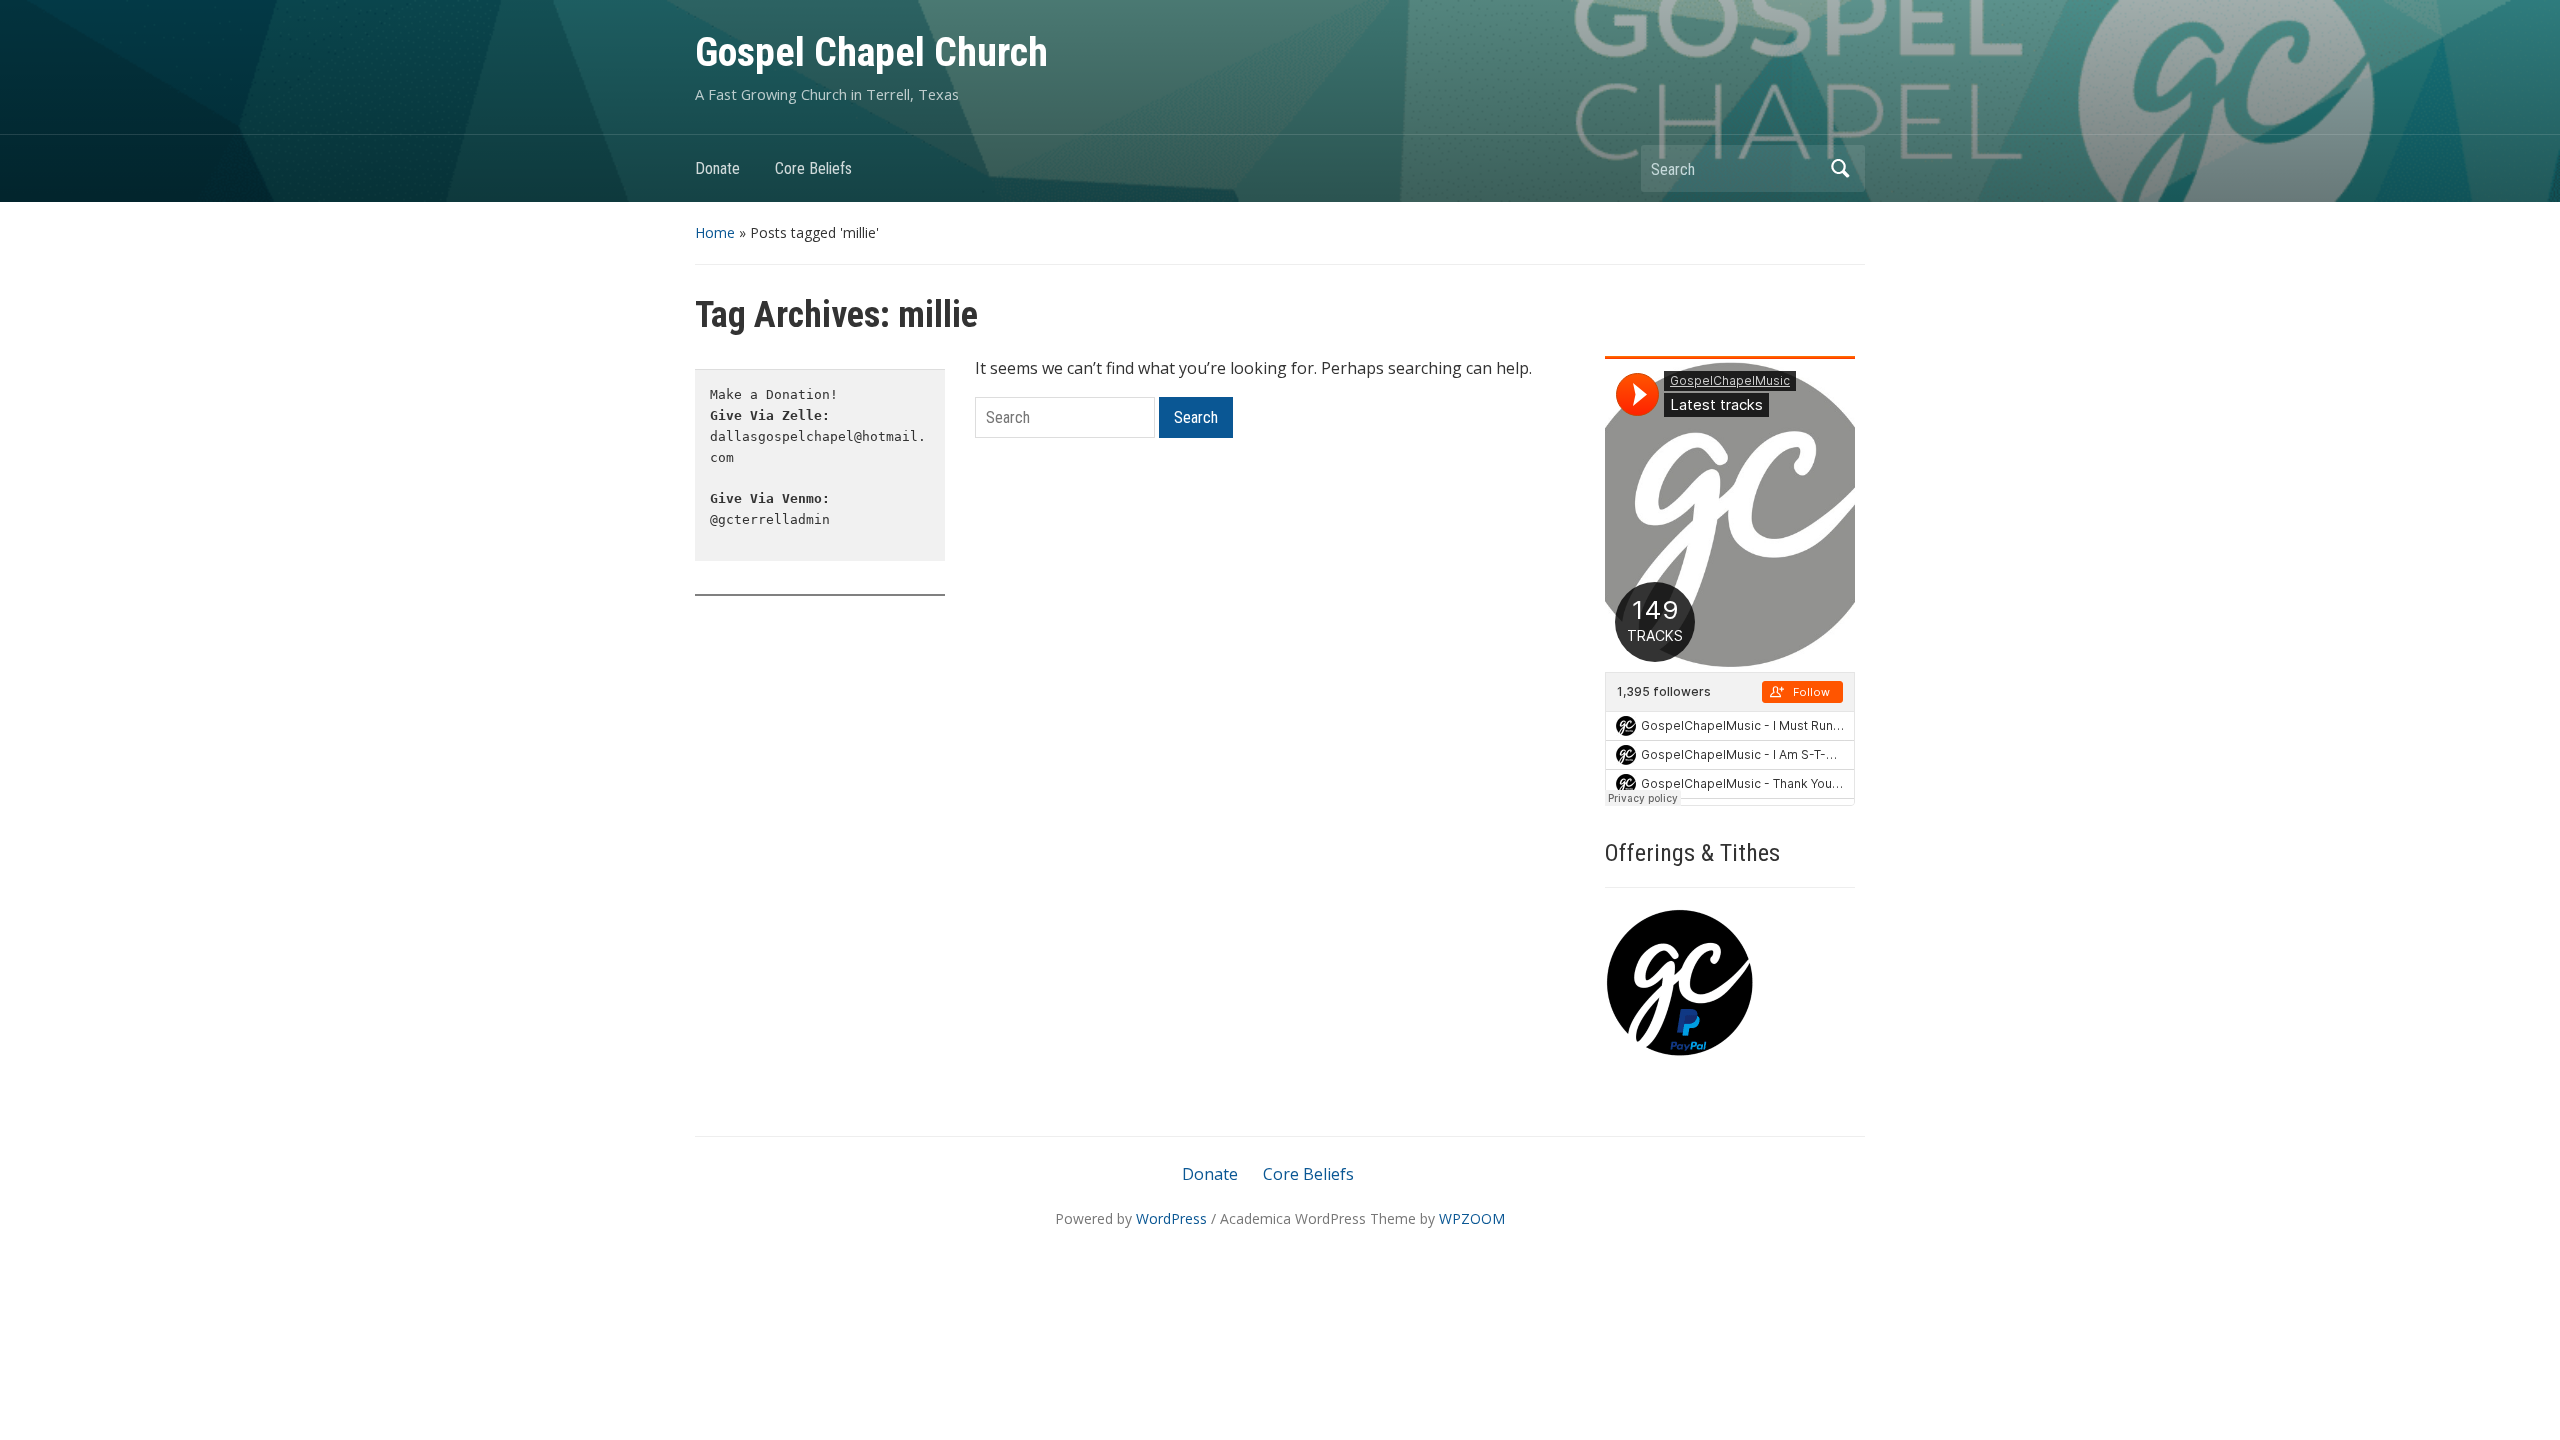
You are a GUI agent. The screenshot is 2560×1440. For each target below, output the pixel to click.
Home (715, 232)
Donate (717, 168)
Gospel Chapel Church (871, 52)
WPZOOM (1472, 1218)
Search (1840, 168)
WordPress (1171, 1218)
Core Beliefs (813, 168)
